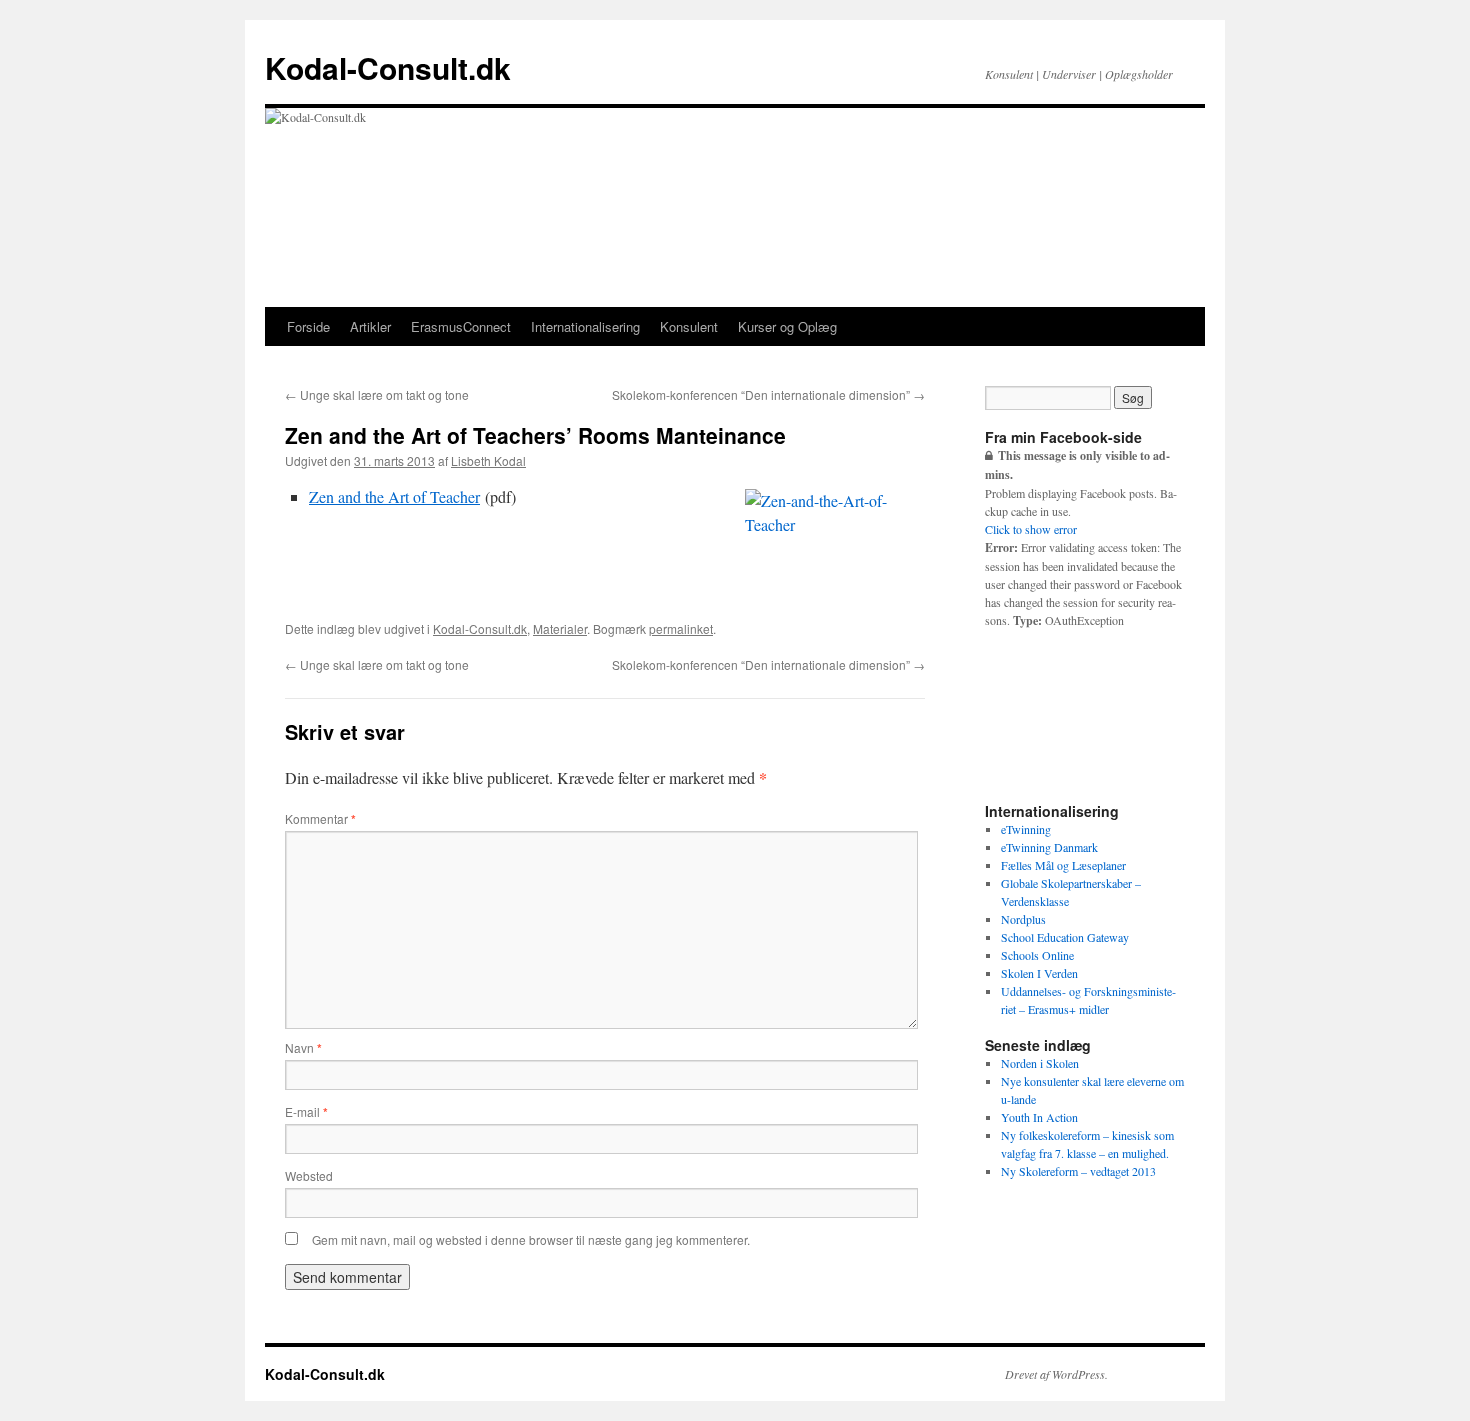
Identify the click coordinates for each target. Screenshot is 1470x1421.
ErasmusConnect (461, 326)
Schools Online (1037, 955)
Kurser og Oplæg (787, 326)
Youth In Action (1039, 1117)
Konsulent (689, 326)
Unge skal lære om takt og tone (377, 394)
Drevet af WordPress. (1056, 1374)
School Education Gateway (1065, 937)
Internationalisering (585, 326)
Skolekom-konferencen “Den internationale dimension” (768, 394)
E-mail (306, 1111)
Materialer (560, 628)
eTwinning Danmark (1049, 847)
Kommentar (320, 818)
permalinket (681, 628)
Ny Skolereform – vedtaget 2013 (1078, 1171)
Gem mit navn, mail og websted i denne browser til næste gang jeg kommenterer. (531, 1239)
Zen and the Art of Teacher (394, 496)
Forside (308, 326)
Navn (303, 1047)
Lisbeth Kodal (488, 460)
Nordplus (1023, 919)
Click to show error (1031, 529)
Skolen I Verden (1039, 973)
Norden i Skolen (1040, 1063)
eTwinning (1026, 829)
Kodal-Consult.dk (388, 67)
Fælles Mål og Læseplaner (1063, 865)
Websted (309, 1175)
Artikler (370, 326)
